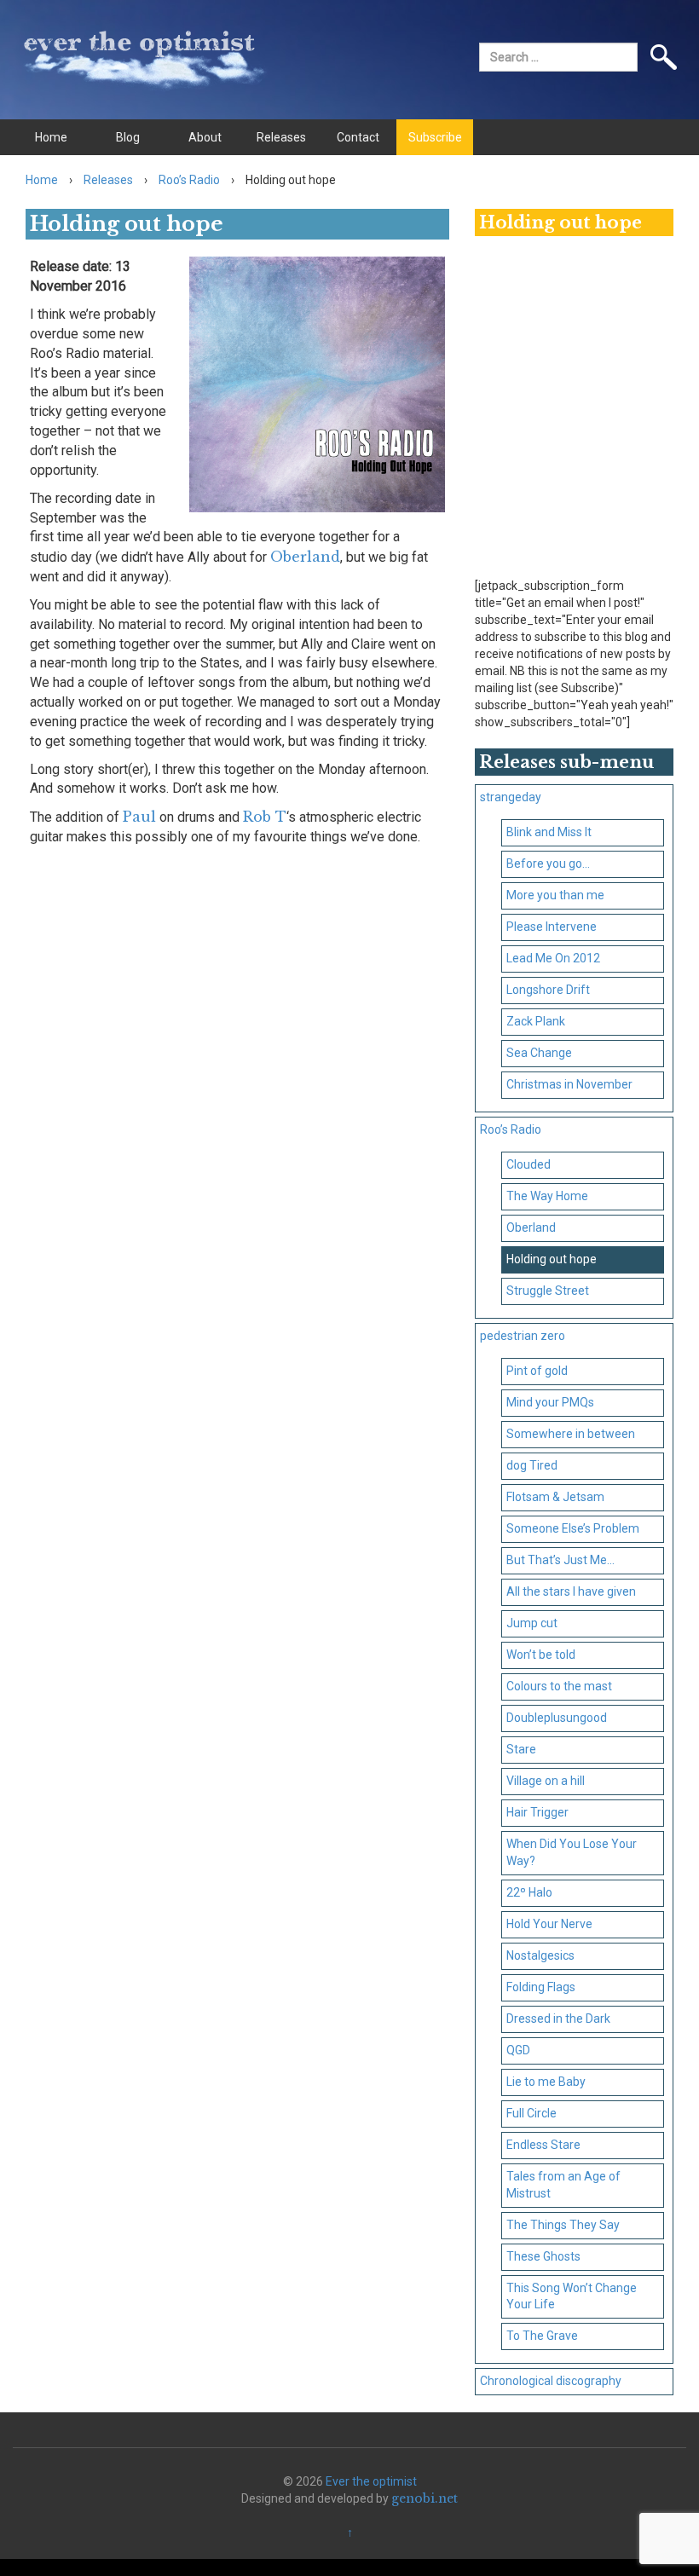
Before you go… (548, 863)
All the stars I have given (571, 1591)
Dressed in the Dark (558, 2019)
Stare (521, 1749)
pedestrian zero (523, 1336)
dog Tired (532, 1465)
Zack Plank (536, 1021)
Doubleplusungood (557, 1718)
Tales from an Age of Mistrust (563, 2185)
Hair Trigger (537, 1812)
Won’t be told (541, 1655)
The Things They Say (563, 2225)
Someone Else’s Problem (573, 1528)
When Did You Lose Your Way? (572, 1852)
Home (51, 137)
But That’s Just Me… (560, 1560)
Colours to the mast (559, 1686)
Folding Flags (541, 1987)
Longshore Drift (548, 990)
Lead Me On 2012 (553, 958)
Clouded (529, 1164)
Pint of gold (537, 1371)
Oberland (305, 557)
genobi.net (425, 2498)
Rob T (265, 817)
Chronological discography (551, 2381)
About (205, 137)
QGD (518, 2050)
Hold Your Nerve (549, 1924)
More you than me (555, 895)
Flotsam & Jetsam (555, 1497)
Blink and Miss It (549, 832)
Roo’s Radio (189, 180)
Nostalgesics (540, 1955)
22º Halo (529, 1892)
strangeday (511, 797)
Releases (281, 137)
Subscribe (435, 137)
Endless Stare (543, 2145)
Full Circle (531, 2113)
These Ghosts (543, 2256)
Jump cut (532, 1623)
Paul (139, 817)
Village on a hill (546, 1781)
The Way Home (547, 1196)
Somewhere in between (571, 1434)
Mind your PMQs (550, 1402)
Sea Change (539, 1053)
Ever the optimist (371, 2481)
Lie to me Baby (546, 2082)
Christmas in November (569, 1084)
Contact (358, 137)
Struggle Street (548, 1291)
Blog (128, 137)
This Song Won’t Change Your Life (572, 2296)
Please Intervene (552, 927)
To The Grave (542, 2336)
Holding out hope (552, 1259)
